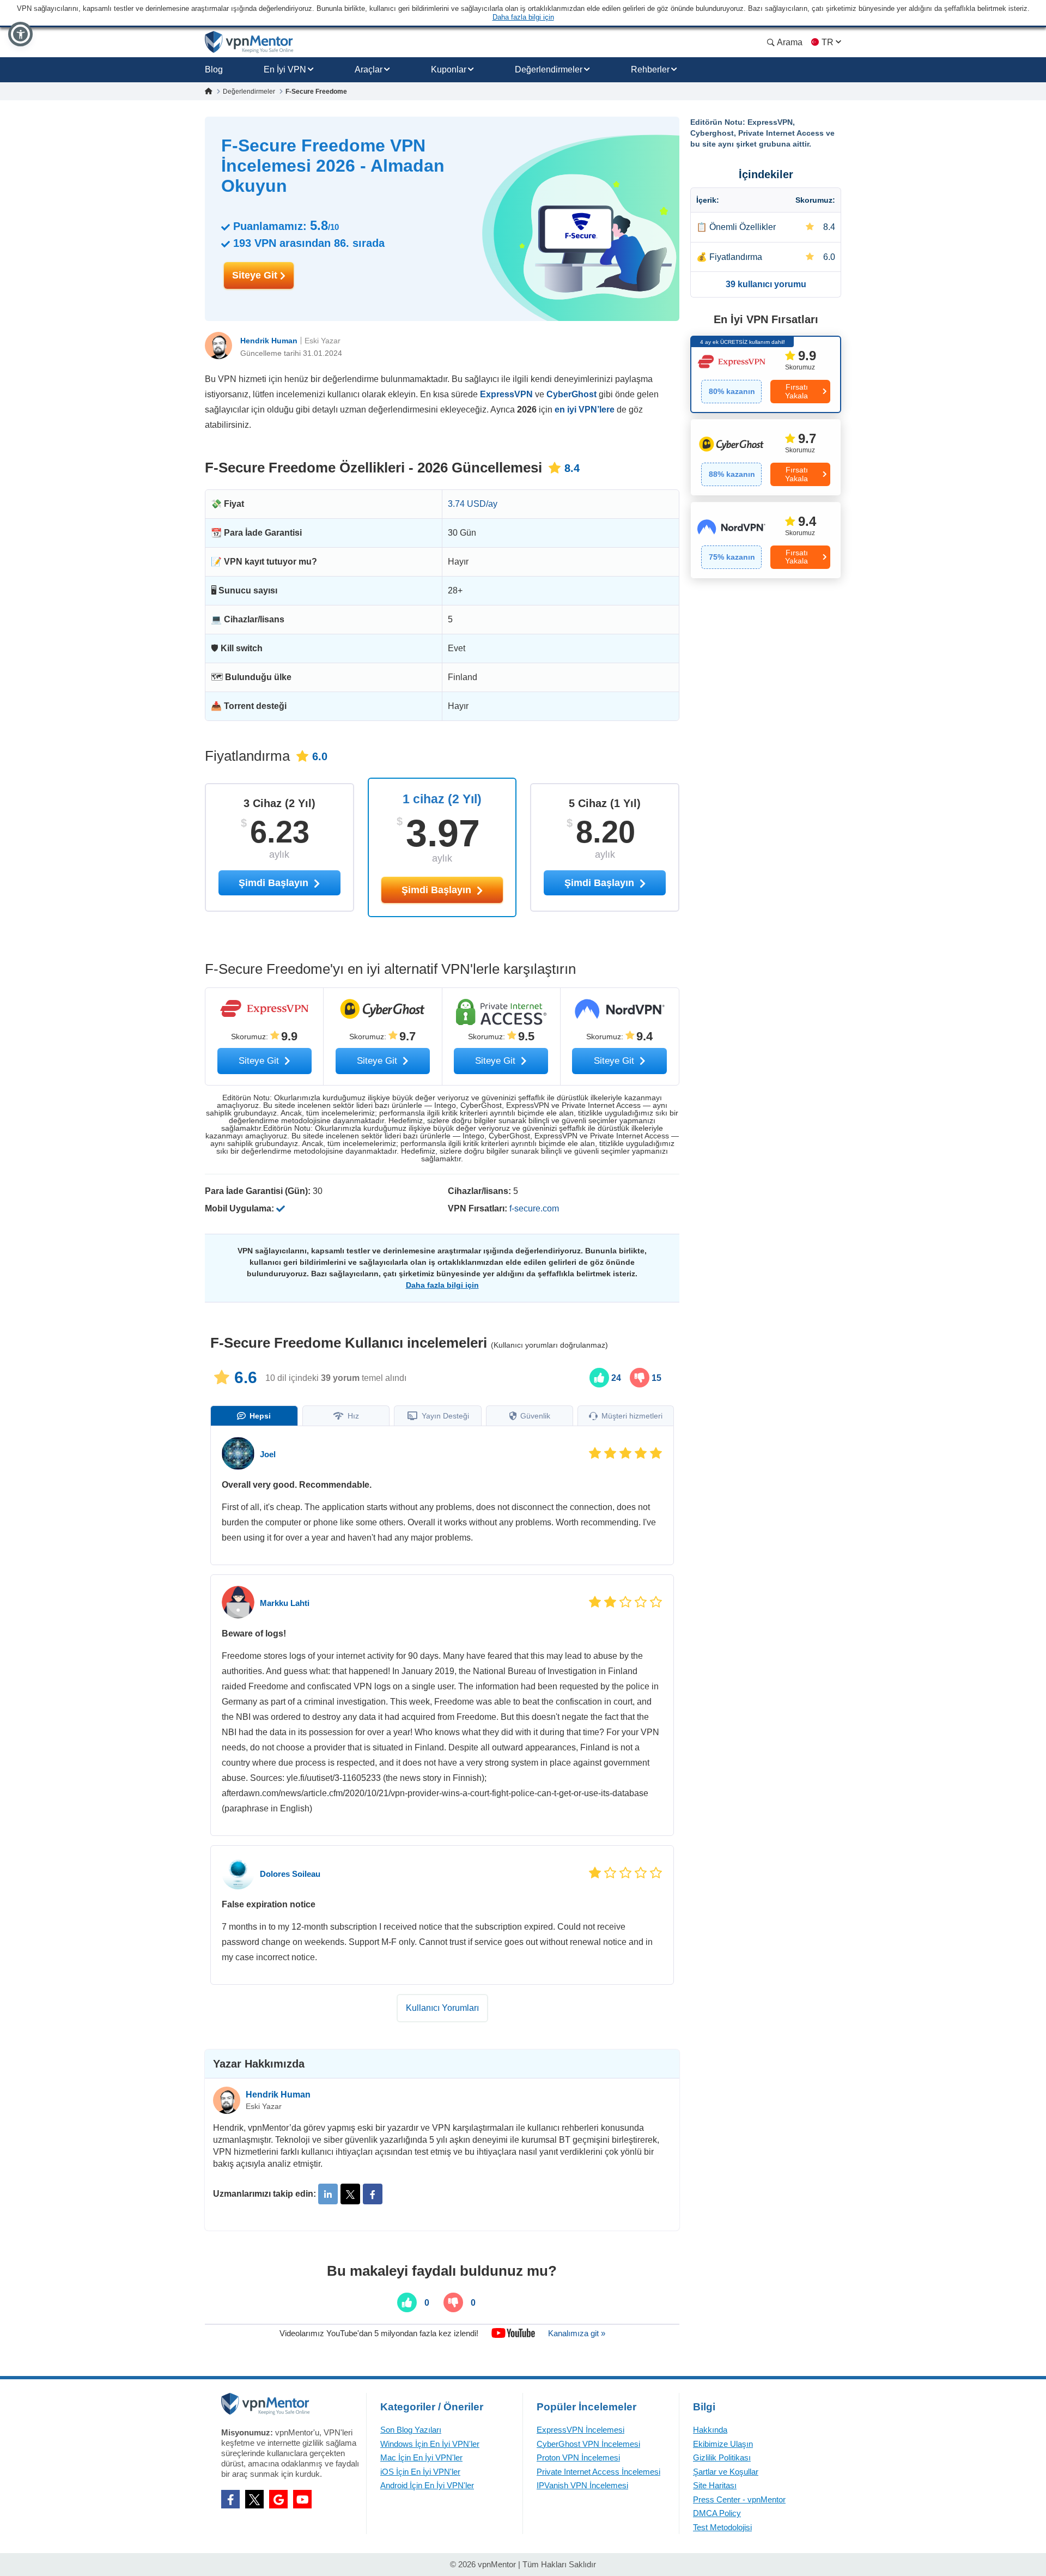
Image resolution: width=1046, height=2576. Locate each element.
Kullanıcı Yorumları (442, 2008)
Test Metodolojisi (722, 2527)
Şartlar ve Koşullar (726, 2472)
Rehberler (650, 69)
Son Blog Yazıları (411, 2430)
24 (615, 1378)
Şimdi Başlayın (438, 890)
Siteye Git (256, 275)
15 (655, 1378)
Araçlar (369, 69)
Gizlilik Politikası (722, 2457)
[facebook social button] (230, 2499)
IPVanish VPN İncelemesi (582, 2485)
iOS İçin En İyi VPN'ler (420, 2472)
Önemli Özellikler (743, 227)
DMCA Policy (717, 2513)
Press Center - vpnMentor (739, 2499)
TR (828, 42)
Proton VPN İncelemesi (578, 2457)
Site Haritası (715, 2485)
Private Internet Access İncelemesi (598, 2472)
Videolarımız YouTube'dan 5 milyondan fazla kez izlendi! (379, 2333)
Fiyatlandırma (736, 257)
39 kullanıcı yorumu (766, 284)
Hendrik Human (269, 341)
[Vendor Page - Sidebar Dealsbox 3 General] (766, 540)
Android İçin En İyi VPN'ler (427, 2485)
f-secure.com (534, 1208)
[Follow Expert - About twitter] (350, 2194)
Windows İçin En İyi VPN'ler (430, 2444)
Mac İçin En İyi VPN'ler (421, 2457)
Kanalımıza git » (577, 2333)
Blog (214, 69)
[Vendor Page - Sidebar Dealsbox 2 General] (766, 457)
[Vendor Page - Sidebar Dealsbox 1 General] (766, 374)
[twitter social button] (254, 2499)
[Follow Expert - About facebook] (373, 2194)
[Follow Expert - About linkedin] (328, 2194)
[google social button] (278, 2499)
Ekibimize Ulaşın (723, 2444)
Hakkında (710, 2430)
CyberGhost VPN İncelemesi (588, 2444)
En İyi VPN (285, 69)
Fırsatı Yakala (796, 391)
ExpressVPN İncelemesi (580, 2430)
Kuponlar (449, 69)
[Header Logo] (249, 42)
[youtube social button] (302, 2499)
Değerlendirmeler (549, 69)
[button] (20, 34)
